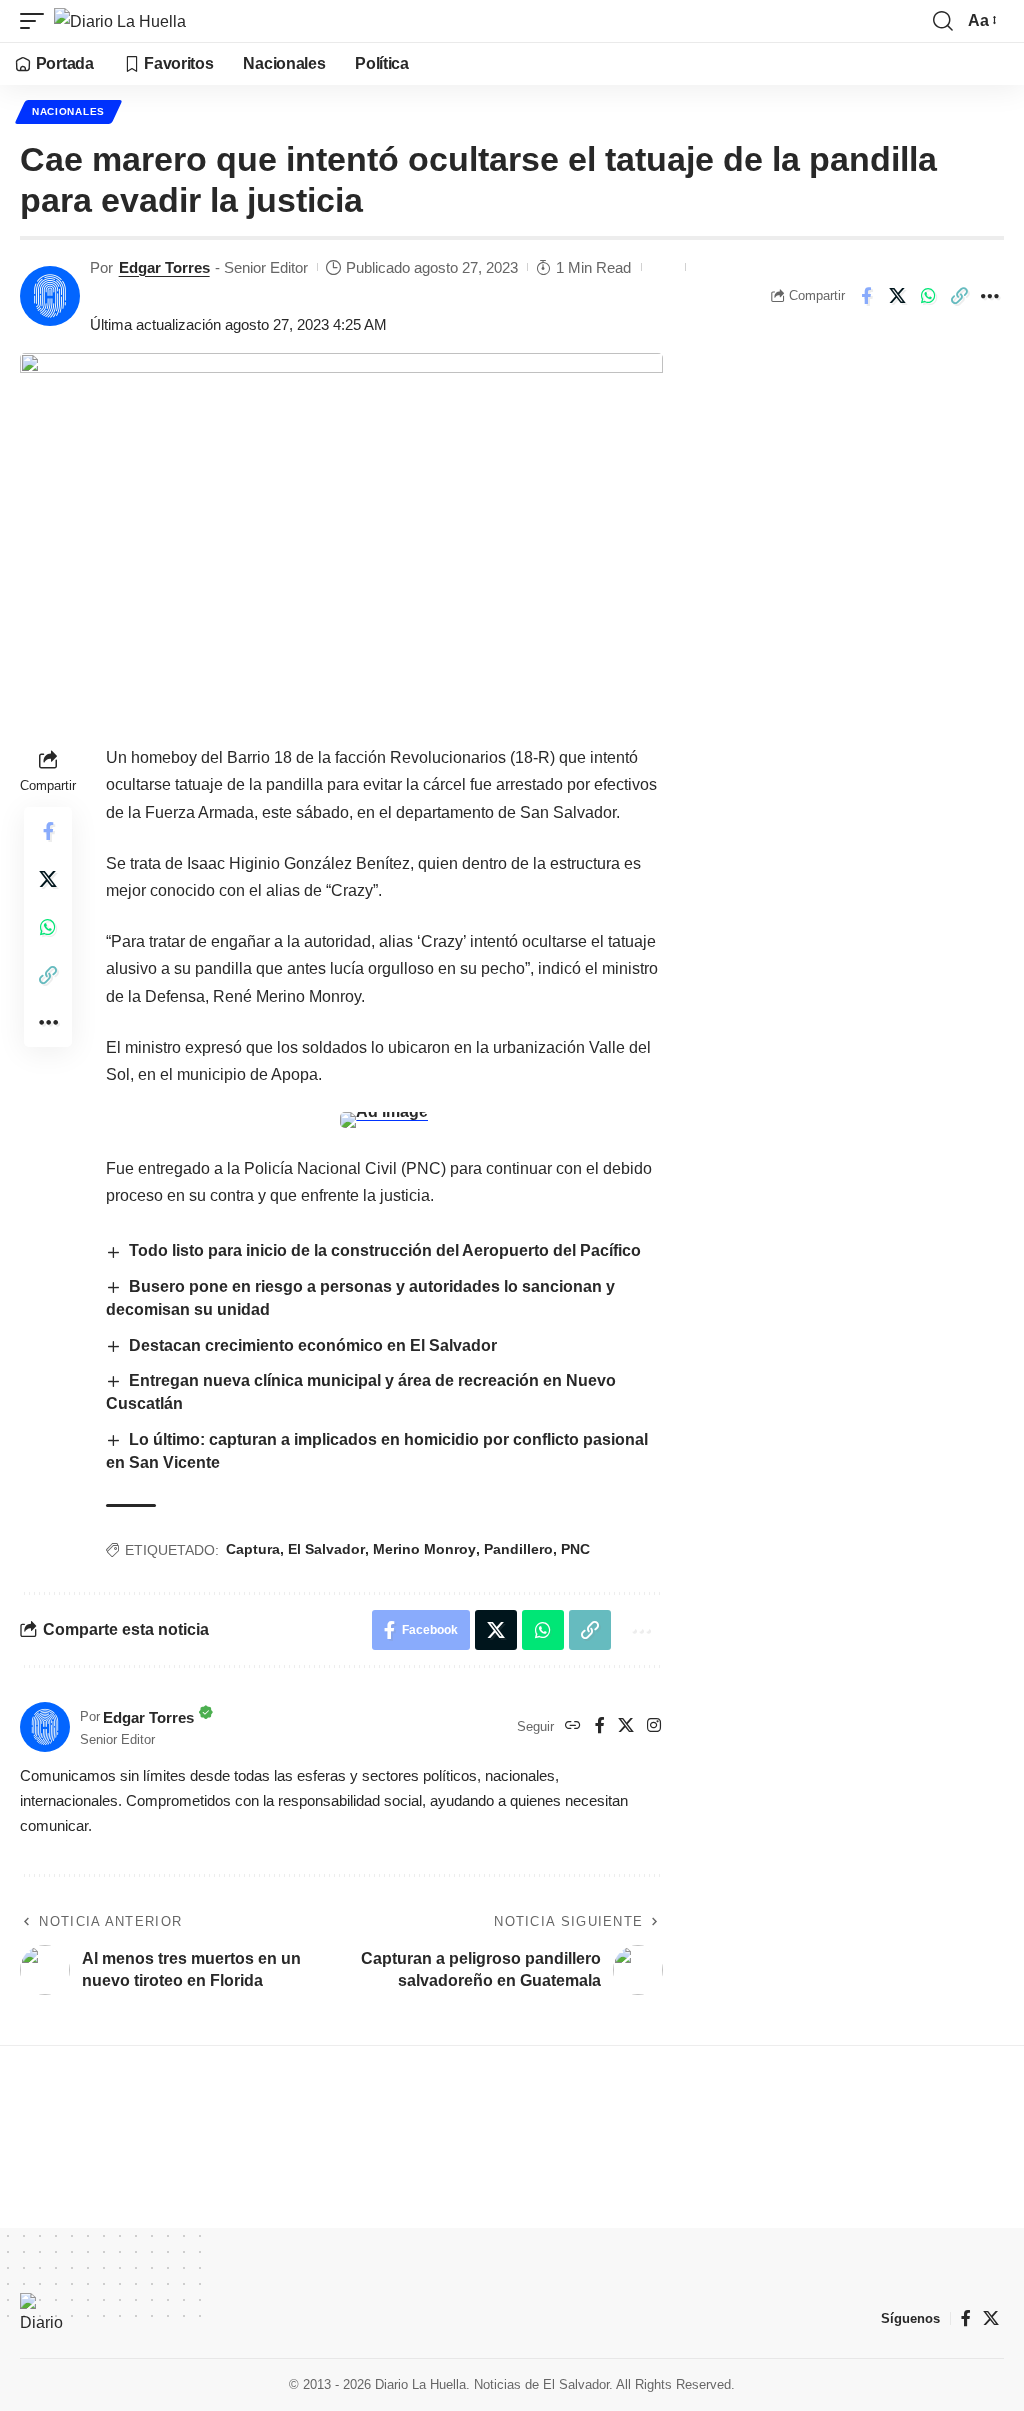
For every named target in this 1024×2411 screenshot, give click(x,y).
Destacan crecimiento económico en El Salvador (313, 1345)
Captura (253, 1549)
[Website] (573, 1726)
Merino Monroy (424, 1549)
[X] (626, 1726)
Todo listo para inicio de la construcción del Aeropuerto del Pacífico (385, 1250)
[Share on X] (897, 296)
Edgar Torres (164, 267)
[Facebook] (600, 1726)
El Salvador (326, 1549)
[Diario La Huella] (120, 21)
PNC (575, 1549)
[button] (37, 21)
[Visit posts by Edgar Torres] (50, 296)
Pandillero (518, 1549)
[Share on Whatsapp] (928, 296)
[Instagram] (654, 1726)
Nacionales (68, 111)
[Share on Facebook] (866, 296)
